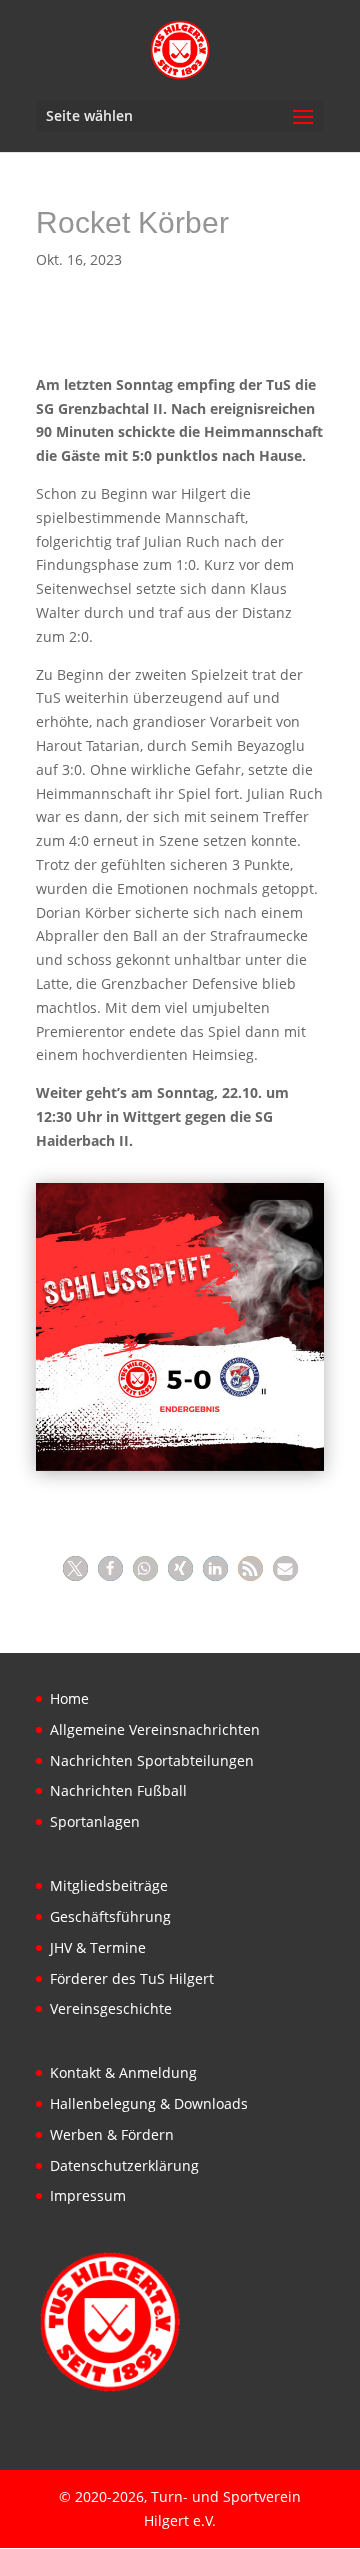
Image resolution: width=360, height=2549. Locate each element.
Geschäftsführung (110, 1916)
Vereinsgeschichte (111, 2008)
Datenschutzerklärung (124, 2165)
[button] (75, 1568)
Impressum (88, 2195)
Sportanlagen (95, 1821)
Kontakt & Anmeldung (123, 2072)
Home (69, 1698)
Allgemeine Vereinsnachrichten (155, 1729)
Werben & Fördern (112, 2134)
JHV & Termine (98, 1947)
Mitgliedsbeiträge (109, 1885)
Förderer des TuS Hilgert (132, 1978)
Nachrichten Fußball (118, 1790)
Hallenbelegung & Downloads (149, 2103)
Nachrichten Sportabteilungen (152, 1760)
